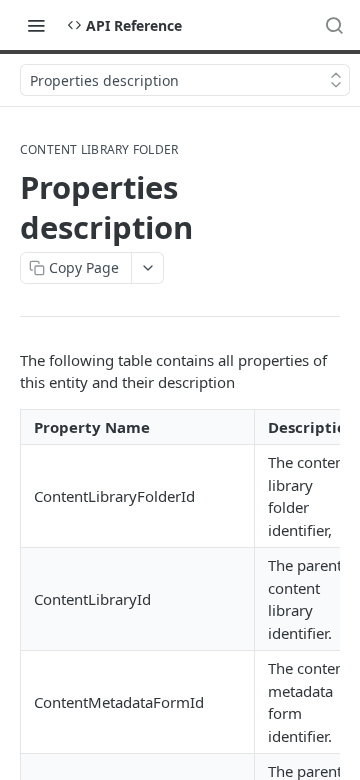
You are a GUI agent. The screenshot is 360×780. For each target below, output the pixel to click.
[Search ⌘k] (334, 25)
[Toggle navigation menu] (36, 25)
